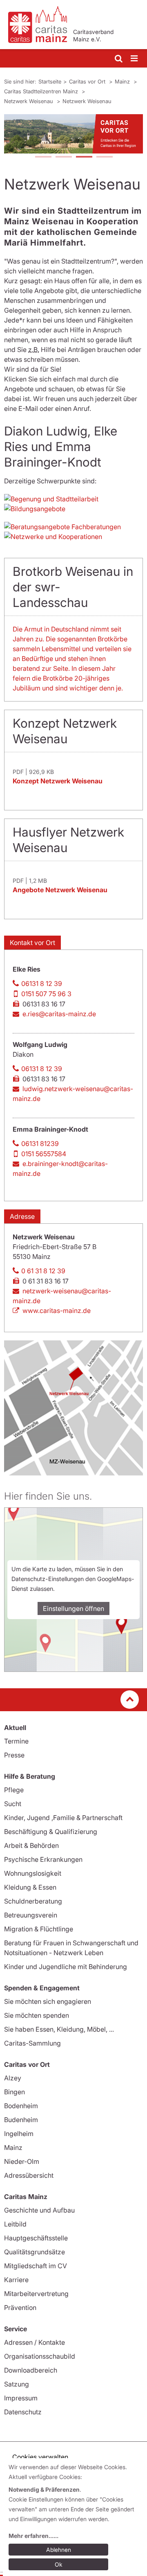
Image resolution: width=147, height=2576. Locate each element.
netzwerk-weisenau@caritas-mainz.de (62, 1296)
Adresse (22, 1216)
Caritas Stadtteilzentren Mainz (42, 91)
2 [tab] (63, 158)
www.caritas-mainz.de (57, 1311)
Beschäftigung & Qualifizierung (51, 1832)
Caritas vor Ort (88, 81)
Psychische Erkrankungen (43, 1859)
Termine (16, 1741)
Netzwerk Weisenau (29, 101)
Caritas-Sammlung (32, 2043)
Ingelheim (19, 2134)
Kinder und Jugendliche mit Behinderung (66, 1967)
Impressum (21, 2398)
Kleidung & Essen (30, 1887)
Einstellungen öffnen (73, 1608)
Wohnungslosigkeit (33, 1873)
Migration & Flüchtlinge (39, 1929)
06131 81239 (40, 1144)
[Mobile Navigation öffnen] (135, 59)
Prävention (20, 2308)
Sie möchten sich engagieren (48, 2001)
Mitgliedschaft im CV (36, 2266)
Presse (14, 1755)
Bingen (14, 2092)
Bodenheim (21, 2106)
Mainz (123, 81)
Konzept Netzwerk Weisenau (58, 781)
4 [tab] (104, 158)
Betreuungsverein (31, 1915)
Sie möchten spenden (37, 2015)
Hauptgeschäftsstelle (36, 2238)
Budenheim (21, 2120)
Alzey (13, 2078)
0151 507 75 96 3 (46, 994)
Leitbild (15, 2224)
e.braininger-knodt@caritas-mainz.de (60, 1168)
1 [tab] (43, 158)
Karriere (16, 2280)
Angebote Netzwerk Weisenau (60, 890)
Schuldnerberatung (33, 1901)
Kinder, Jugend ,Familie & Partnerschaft (63, 1818)
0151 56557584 (44, 1154)
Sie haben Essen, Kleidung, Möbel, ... (59, 2029)
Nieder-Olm (22, 2161)
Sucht (13, 1804)
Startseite (50, 81)
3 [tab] (84, 158)
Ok (59, 2564)
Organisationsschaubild (40, 2356)
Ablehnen (59, 2550)
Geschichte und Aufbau (39, 2210)
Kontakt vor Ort (32, 943)
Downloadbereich (31, 2370)
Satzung (17, 2384)
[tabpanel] (73, 134)
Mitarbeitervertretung (36, 2294)
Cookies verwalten (40, 2457)
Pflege (14, 1790)
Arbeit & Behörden (31, 1845)
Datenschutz (23, 2412)
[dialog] (75, 2517)
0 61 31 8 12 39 (43, 1271)
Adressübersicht (29, 2175)
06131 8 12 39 (42, 983)
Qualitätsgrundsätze (35, 2252)
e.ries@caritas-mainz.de (59, 1014)
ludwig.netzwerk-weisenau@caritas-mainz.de (73, 1094)
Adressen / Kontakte (35, 2342)
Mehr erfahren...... (33, 2536)
